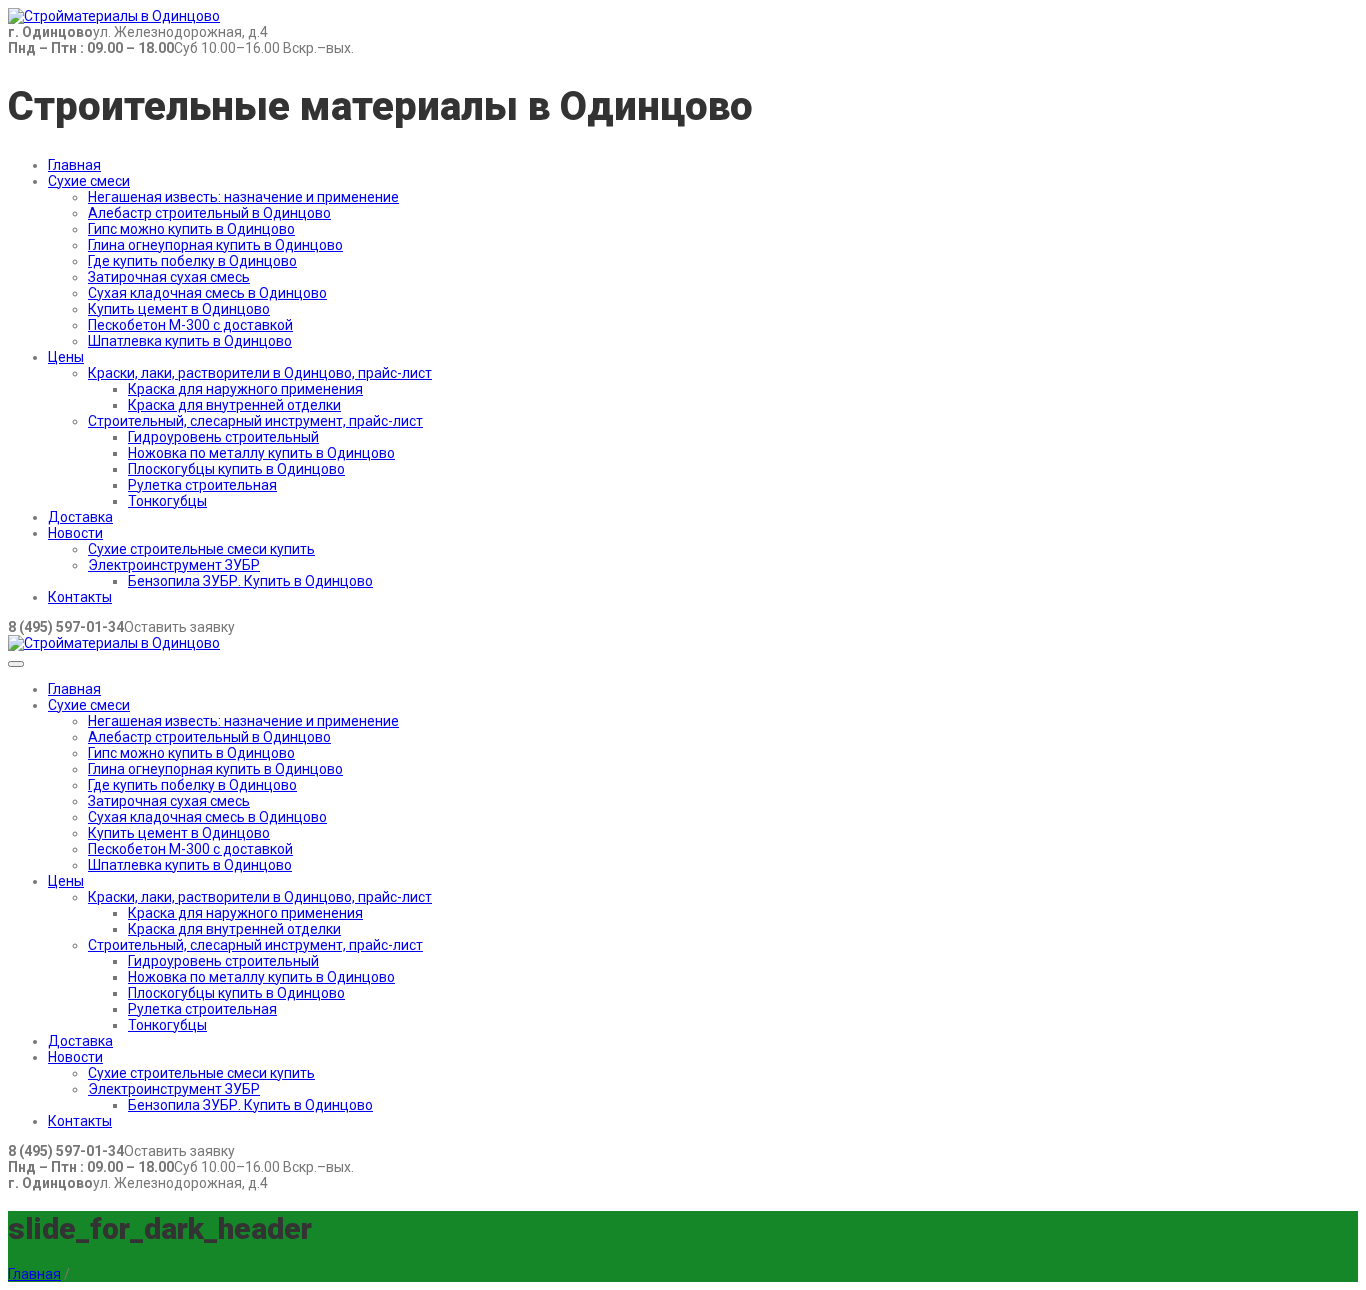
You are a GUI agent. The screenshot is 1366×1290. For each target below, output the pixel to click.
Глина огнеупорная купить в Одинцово (215, 245)
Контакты (80, 597)
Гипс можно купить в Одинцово (191, 229)
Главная (74, 165)
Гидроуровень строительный (223, 437)
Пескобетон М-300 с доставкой (190, 325)
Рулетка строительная (202, 485)
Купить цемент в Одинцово (179, 309)
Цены (66, 357)
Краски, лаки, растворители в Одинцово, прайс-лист (260, 373)
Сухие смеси (89, 181)
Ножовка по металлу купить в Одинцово (261, 453)
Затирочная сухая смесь (169, 277)
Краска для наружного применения (245, 389)
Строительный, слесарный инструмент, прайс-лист (255, 421)
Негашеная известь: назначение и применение (243, 197)
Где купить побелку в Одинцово (192, 261)
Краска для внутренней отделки (234, 405)
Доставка (80, 517)
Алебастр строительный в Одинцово (209, 213)
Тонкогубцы (167, 501)
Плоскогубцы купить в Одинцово (236, 469)
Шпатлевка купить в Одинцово (190, 341)
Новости (75, 533)
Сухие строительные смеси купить (201, 549)
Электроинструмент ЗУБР (174, 565)
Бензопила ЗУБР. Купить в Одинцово (250, 581)
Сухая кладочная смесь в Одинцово (207, 293)
